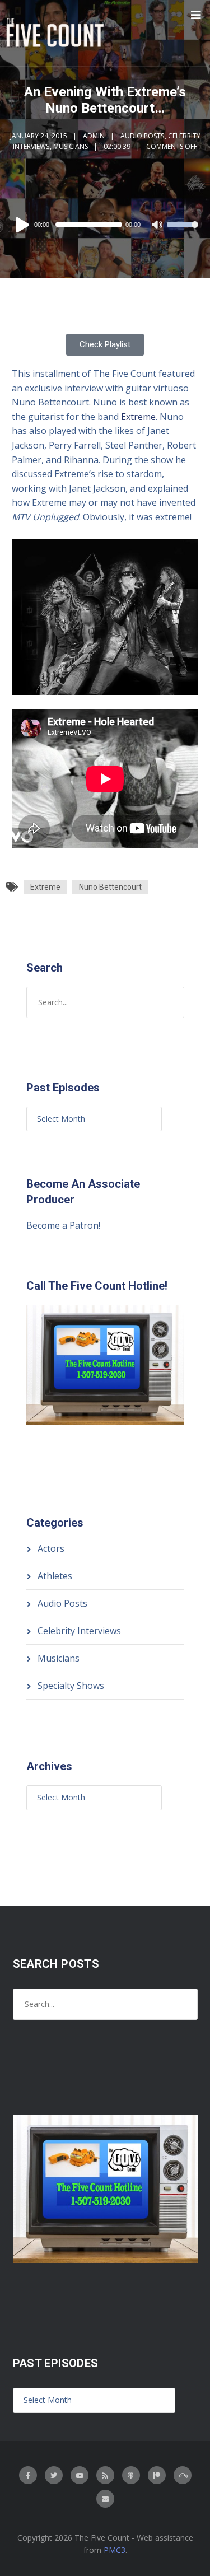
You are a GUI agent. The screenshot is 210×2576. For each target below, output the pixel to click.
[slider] (183, 232)
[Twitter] (54, 2475)
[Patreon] (157, 2475)
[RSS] (105, 2475)
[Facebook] (28, 2475)
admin (94, 136)
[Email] (105, 2499)
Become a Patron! (63, 1225)
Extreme (138, 417)
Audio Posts (142, 136)
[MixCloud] (183, 2475)
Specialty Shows (71, 1686)
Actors (51, 1548)
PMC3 (115, 2550)
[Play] (24, 225)
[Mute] (158, 226)
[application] (105, 225)
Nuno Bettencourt (110, 887)
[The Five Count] (57, 33)
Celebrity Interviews (79, 1631)
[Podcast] (131, 2475)
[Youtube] (80, 2475)
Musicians (71, 146)
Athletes (55, 1576)
